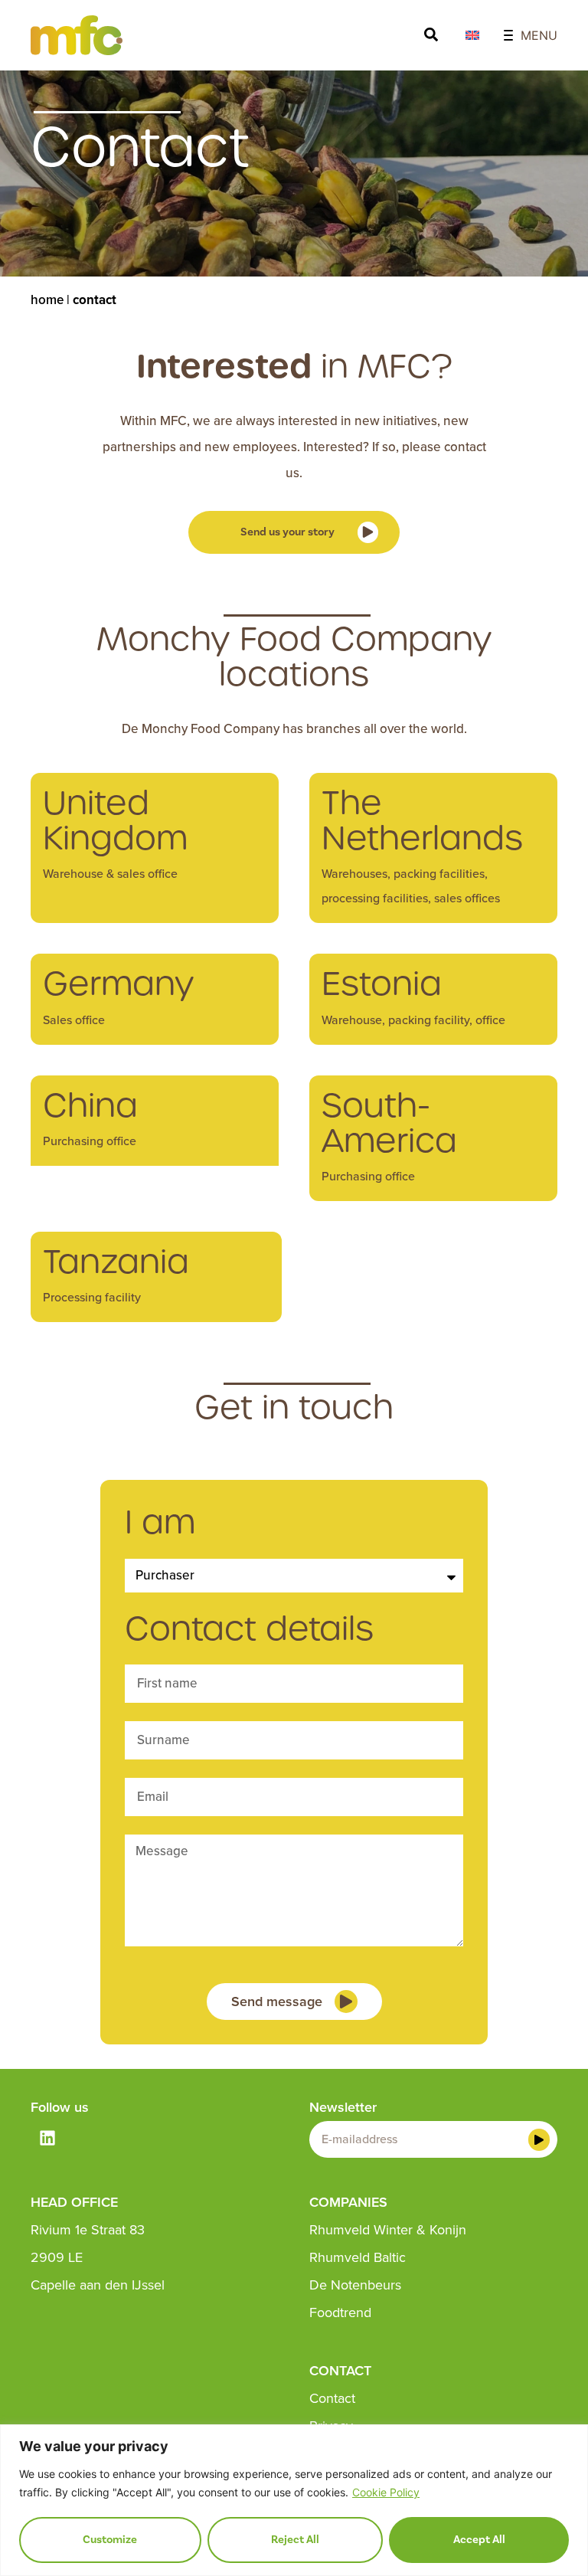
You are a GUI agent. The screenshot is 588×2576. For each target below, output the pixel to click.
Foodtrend (340, 2313)
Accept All (479, 2540)
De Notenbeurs (355, 2285)
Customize (110, 2540)
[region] (294, 2500)
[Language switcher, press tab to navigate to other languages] (472, 35)
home (47, 300)
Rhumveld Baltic (358, 2257)
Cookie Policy (386, 2492)
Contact (332, 2398)
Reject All (295, 2540)
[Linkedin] (47, 2138)
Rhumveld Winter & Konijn (388, 2230)
